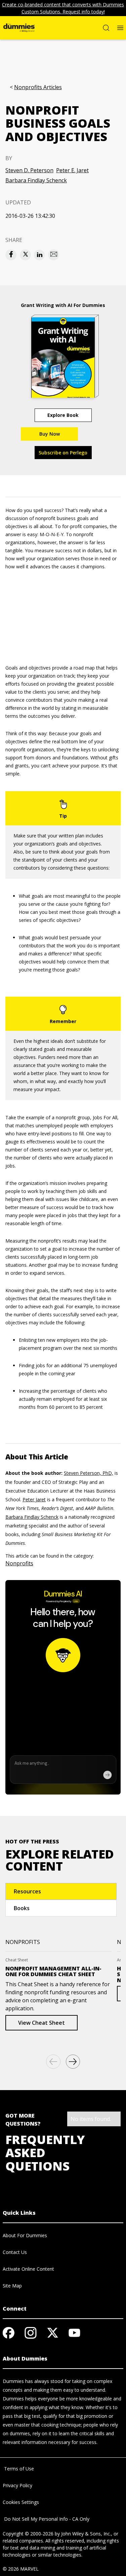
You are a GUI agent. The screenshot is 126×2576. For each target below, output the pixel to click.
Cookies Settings (21, 2502)
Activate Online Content (28, 2269)
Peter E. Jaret (72, 170)
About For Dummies (25, 2235)
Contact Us (15, 2252)
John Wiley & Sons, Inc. (86, 2534)
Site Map (12, 2286)
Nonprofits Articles (38, 87)
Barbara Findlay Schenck (36, 180)
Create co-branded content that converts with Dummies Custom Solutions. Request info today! (63, 8)
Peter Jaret (34, 1499)
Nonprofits (19, 1563)
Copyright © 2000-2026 (28, 2534)
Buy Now (50, 434)
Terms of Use (18, 2469)
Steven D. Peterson (29, 170)
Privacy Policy (17, 2485)
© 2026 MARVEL (21, 2569)
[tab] (61, 1891)
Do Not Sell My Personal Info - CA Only (46, 2519)
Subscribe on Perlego (63, 453)
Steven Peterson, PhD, (89, 1473)
